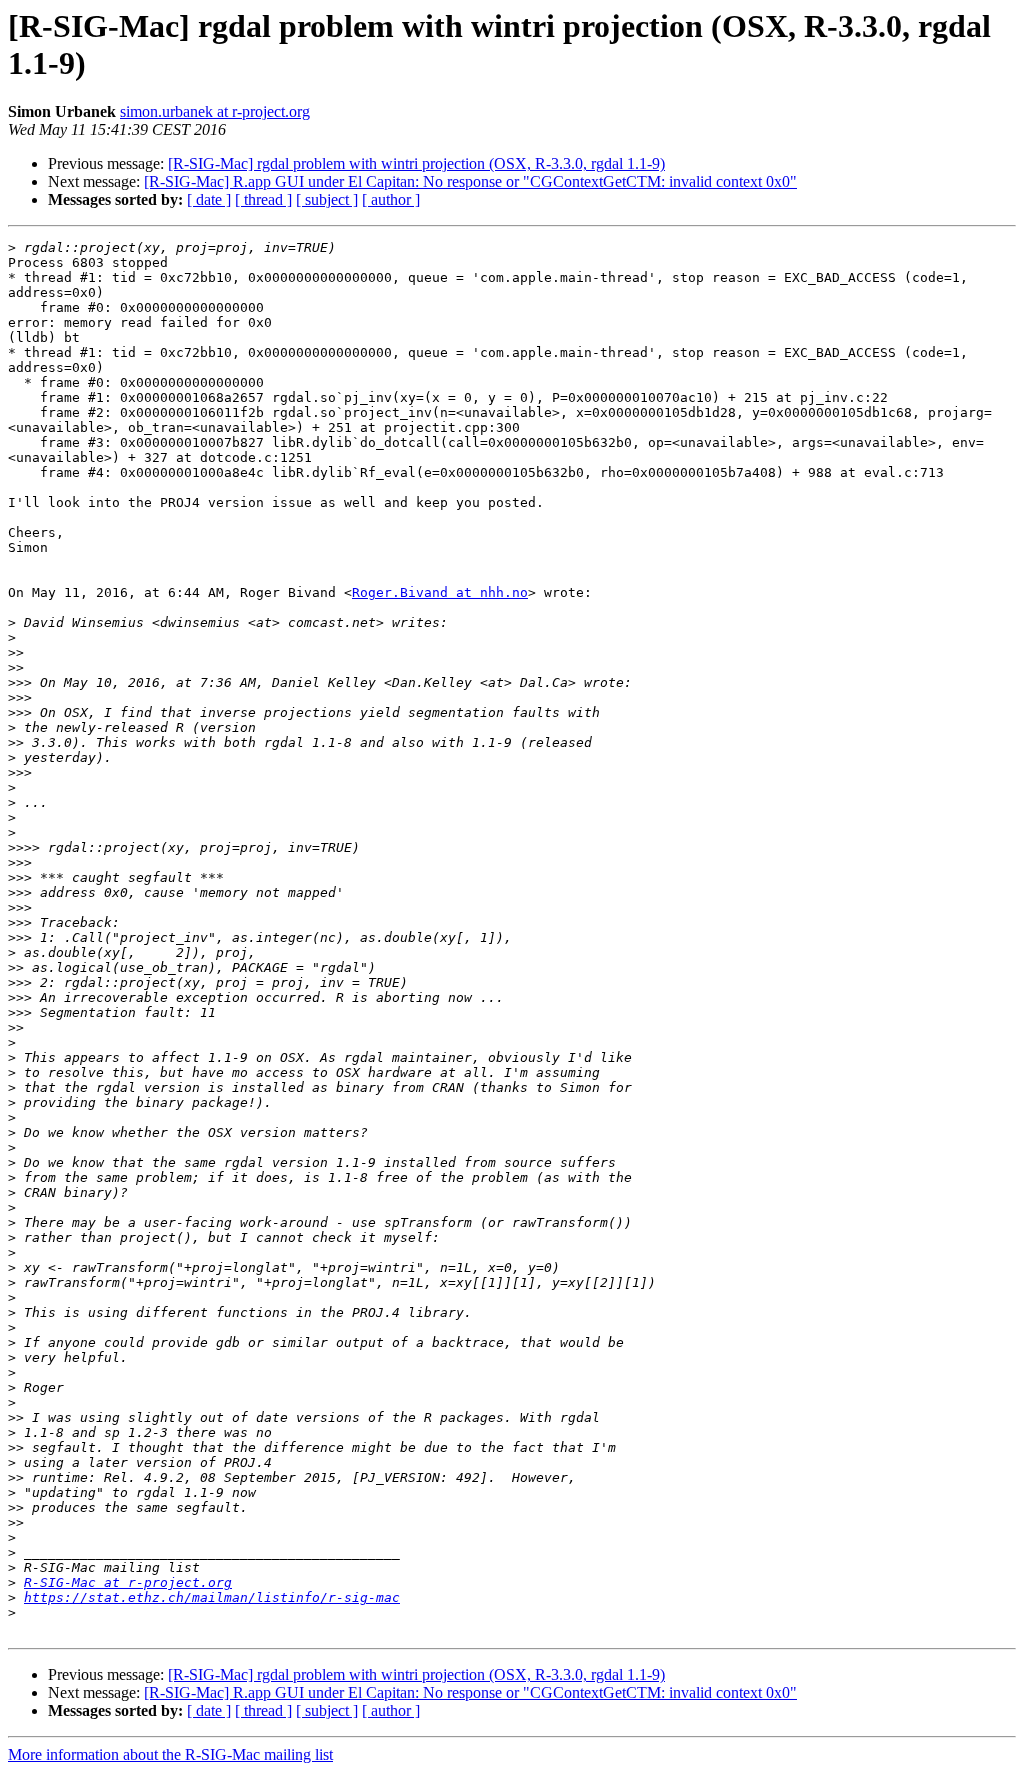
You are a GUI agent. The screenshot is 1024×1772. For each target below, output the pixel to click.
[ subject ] (327, 199)
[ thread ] (263, 199)
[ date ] (209, 199)
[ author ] (391, 199)
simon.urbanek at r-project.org (215, 111)
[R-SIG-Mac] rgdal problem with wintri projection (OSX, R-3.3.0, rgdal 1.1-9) (416, 163)
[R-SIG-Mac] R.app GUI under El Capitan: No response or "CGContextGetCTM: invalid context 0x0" (470, 181)
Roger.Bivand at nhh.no (440, 592)
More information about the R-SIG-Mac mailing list (170, 1754)
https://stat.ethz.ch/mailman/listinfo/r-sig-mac (212, 1597)
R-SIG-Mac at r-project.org (128, 1582)
